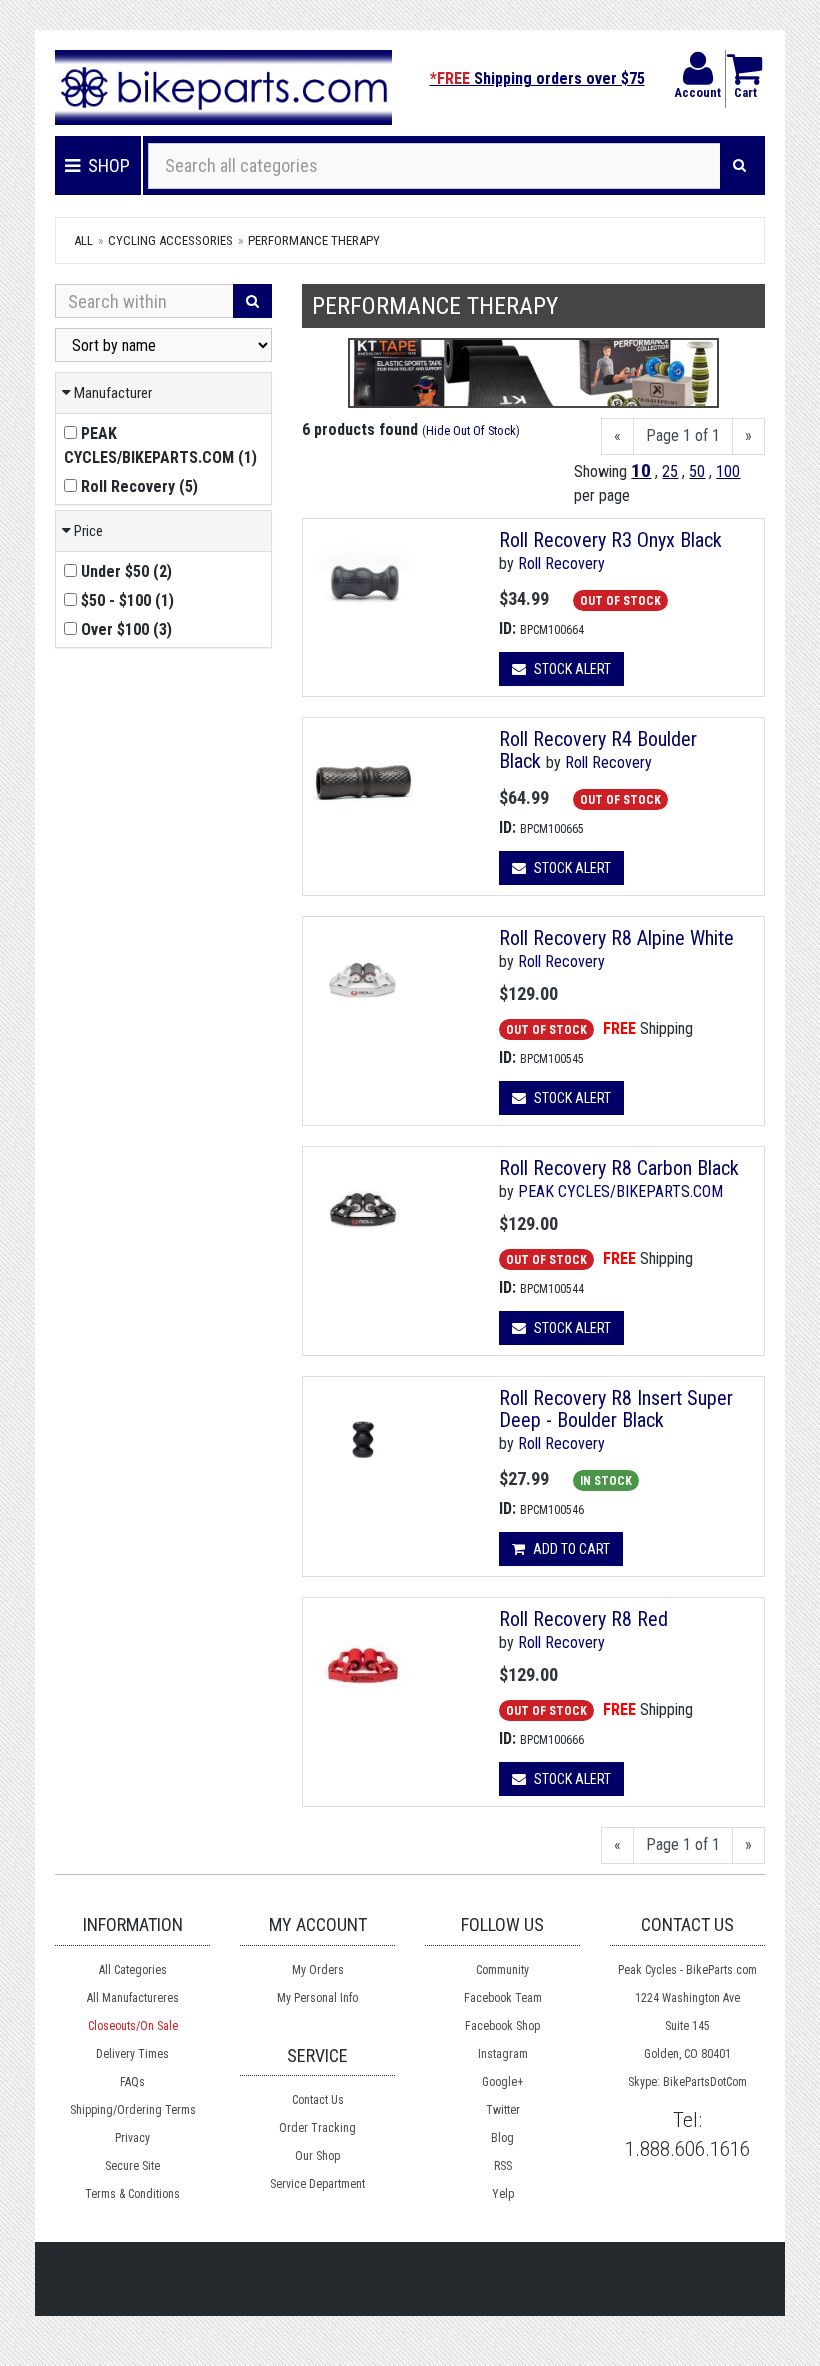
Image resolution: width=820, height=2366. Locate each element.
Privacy (132, 2138)
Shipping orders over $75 (537, 78)
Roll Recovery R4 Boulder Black (598, 750)
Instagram (503, 2054)
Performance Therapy (314, 240)
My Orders (318, 1970)
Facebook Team (503, 1998)
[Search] (739, 166)
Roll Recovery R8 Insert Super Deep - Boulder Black (616, 1409)
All (83, 240)
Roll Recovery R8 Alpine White (616, 938)
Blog (502, 2138)
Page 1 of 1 (683, 435)
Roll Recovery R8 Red (583, 1619)
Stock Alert (571, 669)
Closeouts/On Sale (133, 2026)
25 (670, 471)
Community (502, 1970)
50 (697, 471)
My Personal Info (317, 1998)
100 (728, 471)
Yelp (503, 2194)
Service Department (317, 2184)
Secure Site (132, 2166)
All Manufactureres (133, 1998)
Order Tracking (317, 2128)
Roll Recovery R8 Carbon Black (619, 1168)
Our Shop (317, 2156)
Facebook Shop (502, 2026)
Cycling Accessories (170, 240)
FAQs (132, 2082)
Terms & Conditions (132, 2194)
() (160, 445)
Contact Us (318, 2100)
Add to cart (570, 1549)
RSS (503, 2166)
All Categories (133, 1970)
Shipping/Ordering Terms (133, 2110)
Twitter (503, 2110)
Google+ (502, 2082)
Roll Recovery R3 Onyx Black (610, 540)
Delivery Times (132, 2054)
